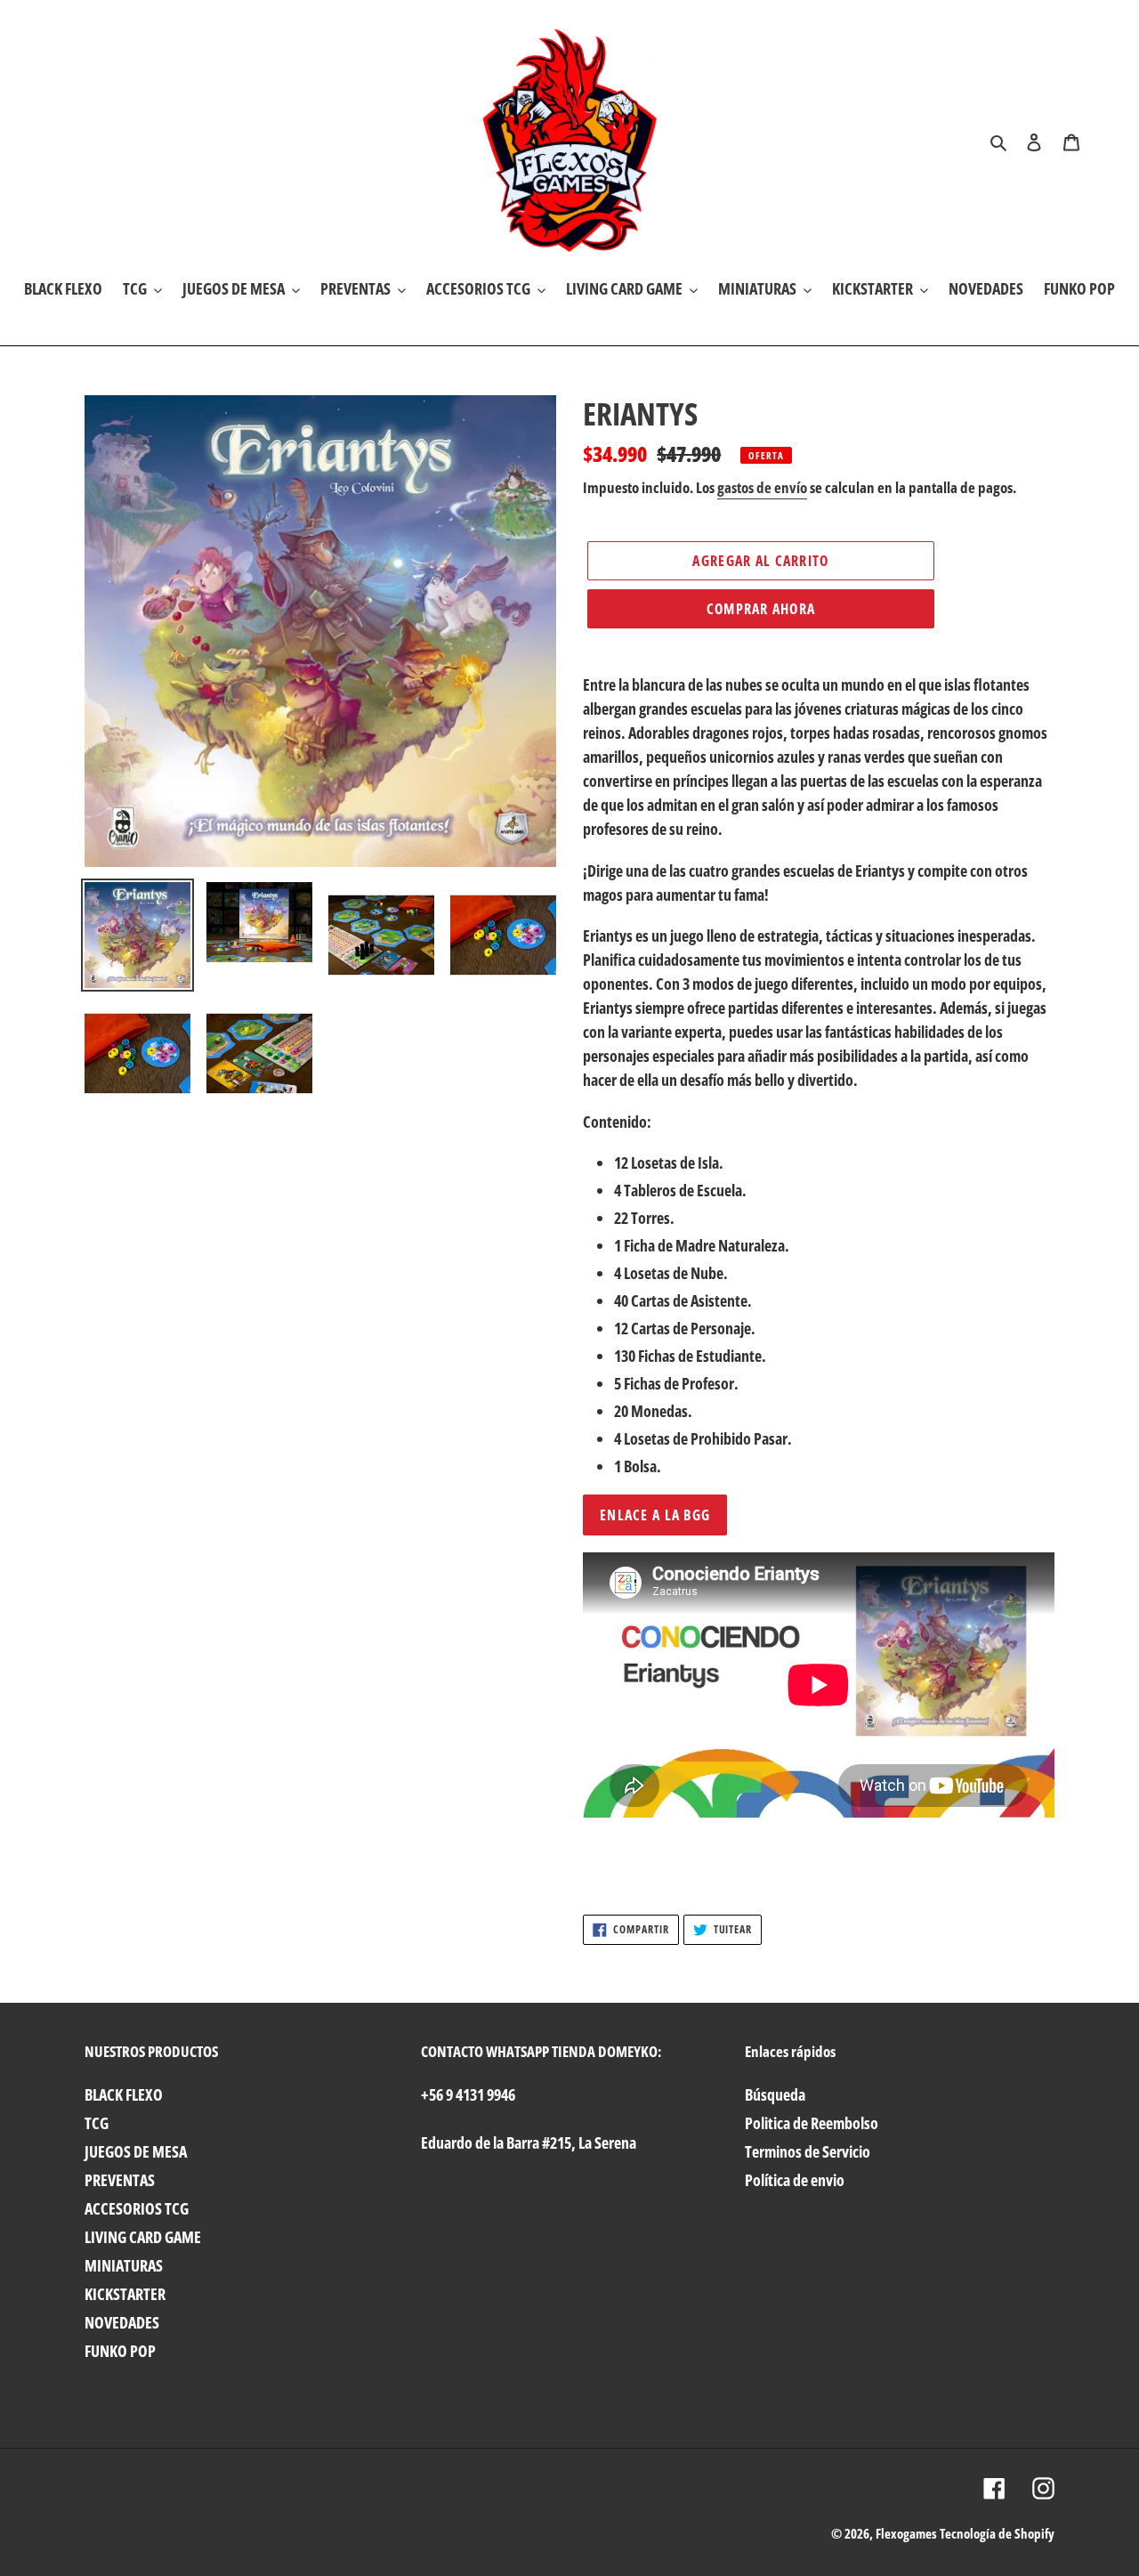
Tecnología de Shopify (997, 2533)
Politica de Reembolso (812, 2123)
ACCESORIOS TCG (137, 2208)
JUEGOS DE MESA (136, 2151)
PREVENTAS (120, 2180)
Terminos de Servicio (808, 2151)
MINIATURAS (124, 2265)
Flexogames (906, 2533)
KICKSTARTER (125, 2294)
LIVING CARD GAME (143, 2237)
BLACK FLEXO (124, 2094)
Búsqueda (775, 2094)
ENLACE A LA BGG (655, 1515)
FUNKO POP (120, 2351)
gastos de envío (762, 487)
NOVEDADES (122, 2322)
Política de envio (795, 2180)
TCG (97, 2123)
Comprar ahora (761, 609)
